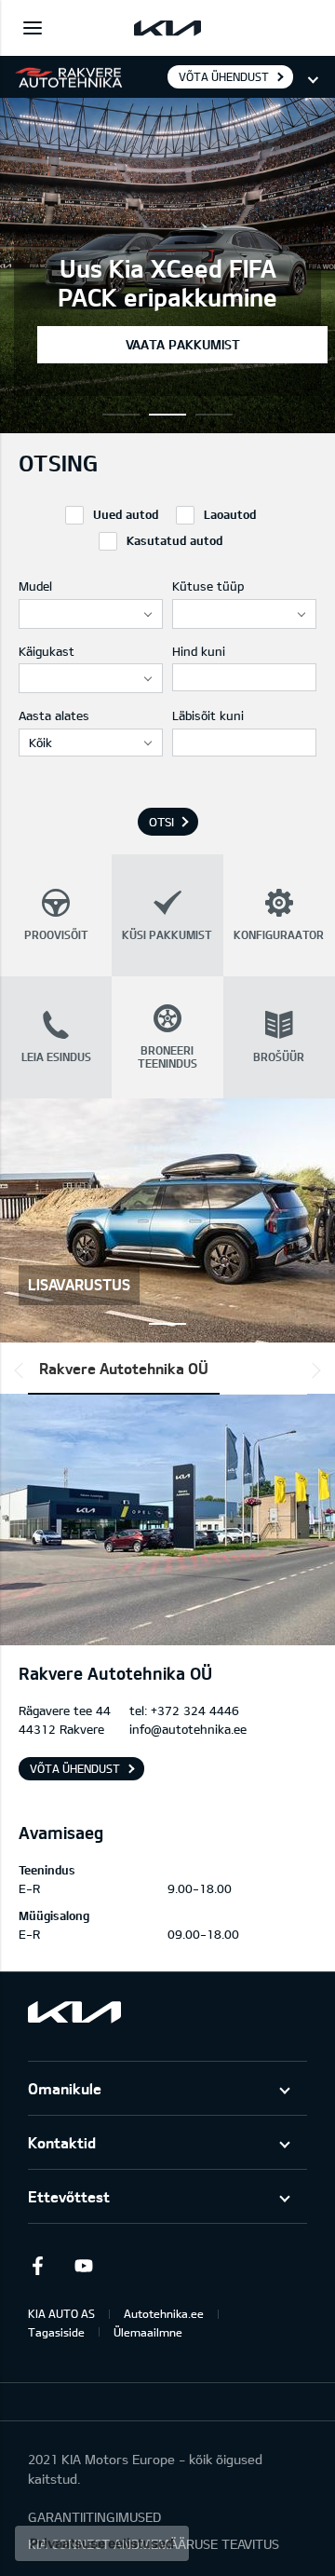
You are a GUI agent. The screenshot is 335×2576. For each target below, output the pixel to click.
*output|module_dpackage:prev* (22, 1370)
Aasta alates (54, 716)
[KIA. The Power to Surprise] (74, 2012)
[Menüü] (33, 28)
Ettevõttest (69, 2196)
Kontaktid (62, 2142)
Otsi (161, 822)
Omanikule (65, 2088)
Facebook (37, 2266)
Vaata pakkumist (183, 344)
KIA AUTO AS (61, 2313)
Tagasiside (56, 2332)
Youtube (84, 2266)
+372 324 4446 (195, 1711)
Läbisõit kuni (208, 716)
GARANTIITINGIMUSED (94, 2517)
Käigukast (47, 651)
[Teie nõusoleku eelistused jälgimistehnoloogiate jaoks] (102, 2543)
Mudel (35, 586)
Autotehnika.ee (164, 2313)
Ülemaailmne (148, 2332)
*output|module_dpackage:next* (313, 1370)
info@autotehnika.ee (188, 1729)
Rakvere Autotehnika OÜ (124, 1368)
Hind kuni (199, 651)
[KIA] (167, 28)
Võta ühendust (224, 76)
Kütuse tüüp (208, 586)
